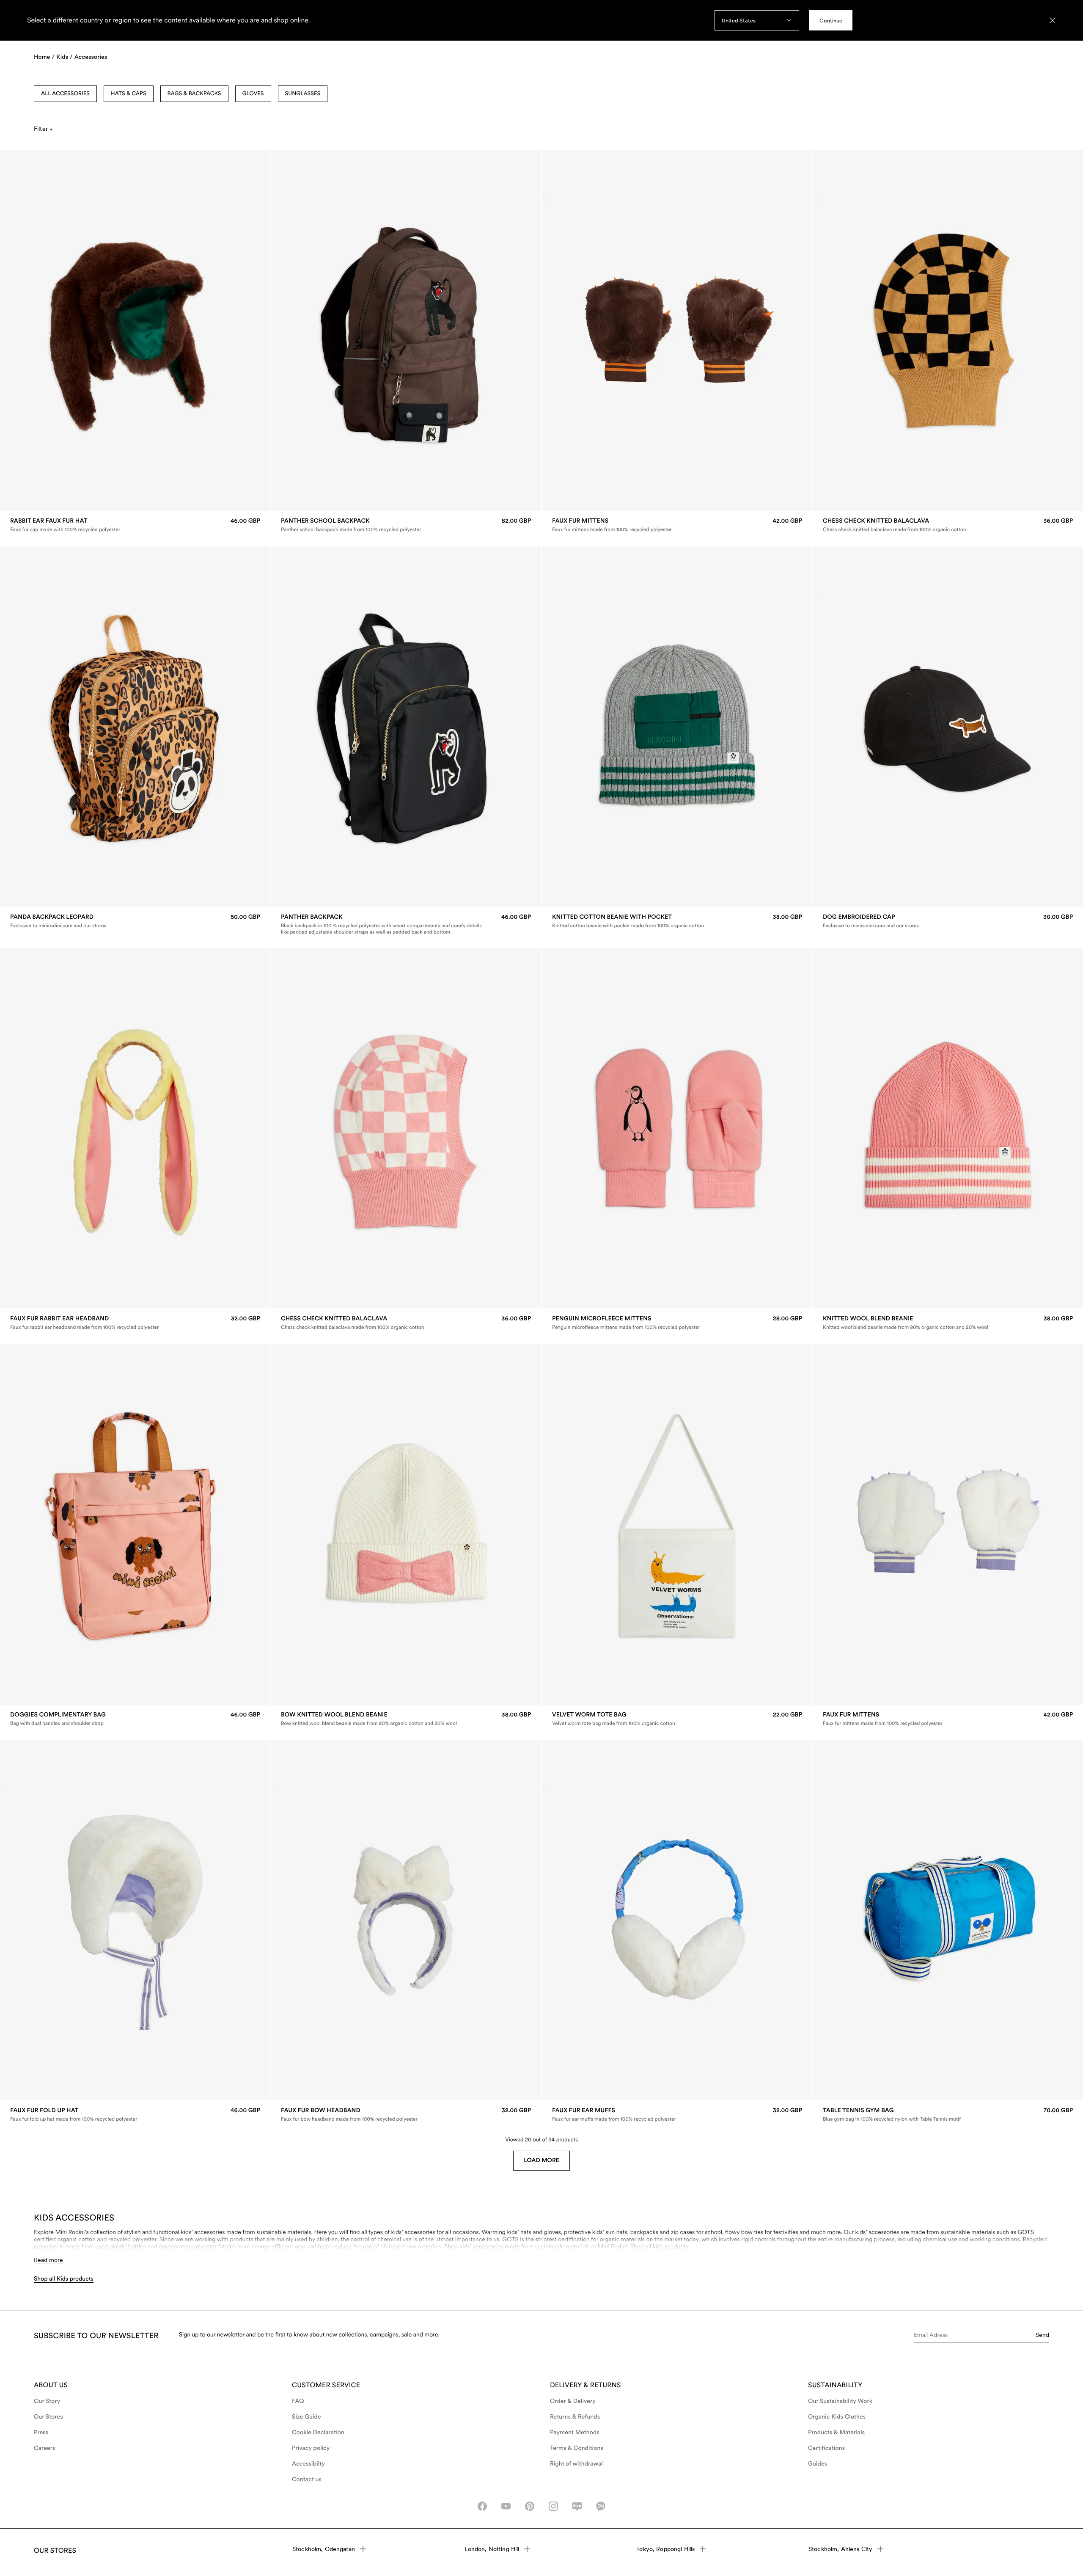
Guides (818, 2464)
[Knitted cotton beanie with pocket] (677, 921)
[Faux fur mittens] (677, 525)
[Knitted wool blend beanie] (948, 1323)
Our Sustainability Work (840, 2401)
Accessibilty (308, 2464)
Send (1042, 2335)
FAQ (298, 2401)
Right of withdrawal (576, 2464)
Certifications (826, 2448)
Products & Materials (836, 2433)
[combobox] (757, 20)
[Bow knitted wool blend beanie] (406, 1719)
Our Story (47, 2401)
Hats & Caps (129, 94)
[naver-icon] (577, 2506)
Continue (831, 21)
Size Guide (306, 2417)
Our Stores (48, 2417)
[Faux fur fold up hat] (135, 2115)
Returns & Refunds (575, 2417)
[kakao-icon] (601, 2506)
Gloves (253, 94)
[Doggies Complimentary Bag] (135, 1719)
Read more (48, 2260)
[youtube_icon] (506, 2506)
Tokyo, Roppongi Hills (665, 2549)
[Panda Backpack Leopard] (135, 921)
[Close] (1053, 20)
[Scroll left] (24, 331)
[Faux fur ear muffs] (677, 2115)
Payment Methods (575, 2433)
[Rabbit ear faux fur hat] (135, 525)
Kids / (65, 57)
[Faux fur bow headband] (406, 2115)
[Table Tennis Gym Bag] (948, 2115)
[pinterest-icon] (530, 2506)
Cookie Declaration (318, 2433)
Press (41, 2433)
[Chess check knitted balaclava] (948, 525)
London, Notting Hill (492, 2549)
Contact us (307, 2480)
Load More (541, 2160)
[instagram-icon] (553, 2506)
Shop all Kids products (64, 2279)
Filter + (43, 129)
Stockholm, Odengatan (324, 2549)
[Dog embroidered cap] (948, 921)
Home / (44, 57)
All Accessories (65, 94)
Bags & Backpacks (194, 94)
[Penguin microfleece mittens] (677, 1323)
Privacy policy (311, 2448)
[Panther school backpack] (406, 525)
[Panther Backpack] (406, 924)
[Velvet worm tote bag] (677, 1719)
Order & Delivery (573, 2401)
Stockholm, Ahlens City (840, 2549)
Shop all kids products (659, 2247)
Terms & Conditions (577, 2448)
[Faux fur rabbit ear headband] (135, 1323)
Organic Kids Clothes (837, 2417)
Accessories (91, 57)
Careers (45, 2448)
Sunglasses (303, 94)
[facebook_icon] (482, 2506)
